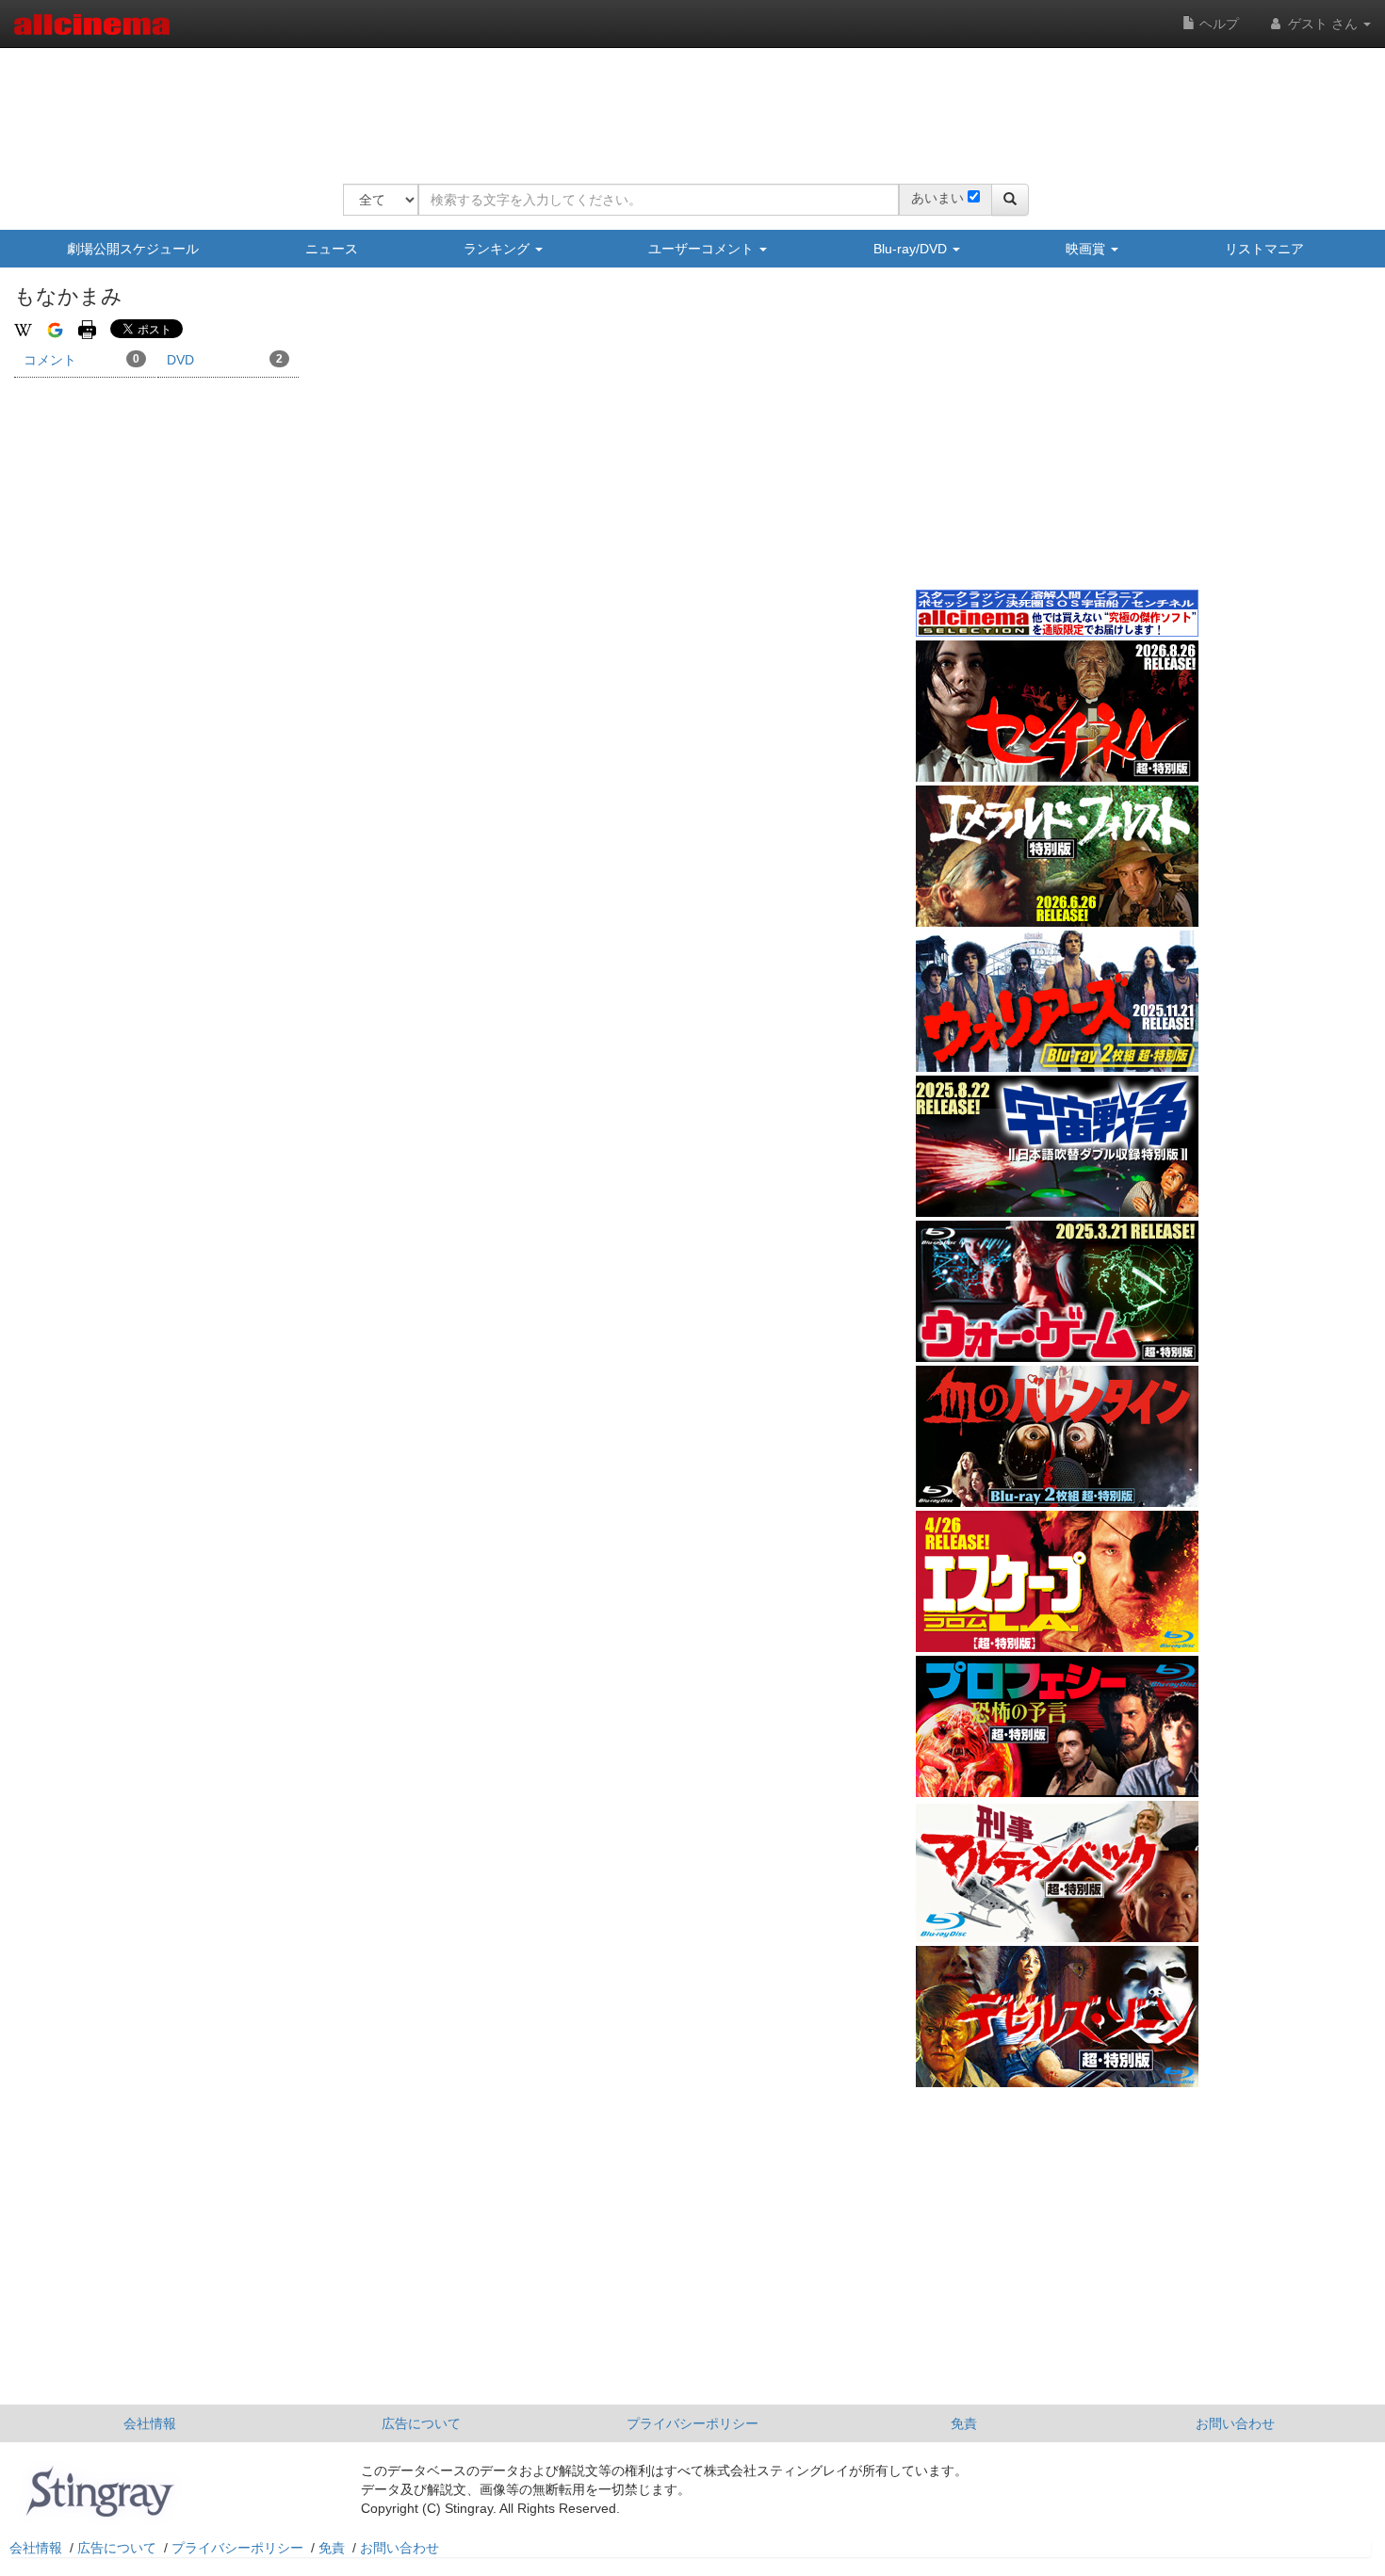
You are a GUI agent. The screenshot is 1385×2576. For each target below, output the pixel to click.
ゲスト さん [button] (1323, 24)
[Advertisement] (686, 104)
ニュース (332, 249)
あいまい (937, 198)
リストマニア (1264, 249)
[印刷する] (87, 329)
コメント (81, 360)
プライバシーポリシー (692, 2423)
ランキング (498, 249)
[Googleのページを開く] (55, 329)
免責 (964, 2423)
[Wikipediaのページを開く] (23, 329)
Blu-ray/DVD (912, 249)
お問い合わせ (1235, 2423)
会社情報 (150, 2423)
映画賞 (1087, 249)
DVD (225, 360)
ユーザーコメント (703, 249)
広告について (421, 2423)
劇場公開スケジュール (133, 249)
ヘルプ (1217, 24)
